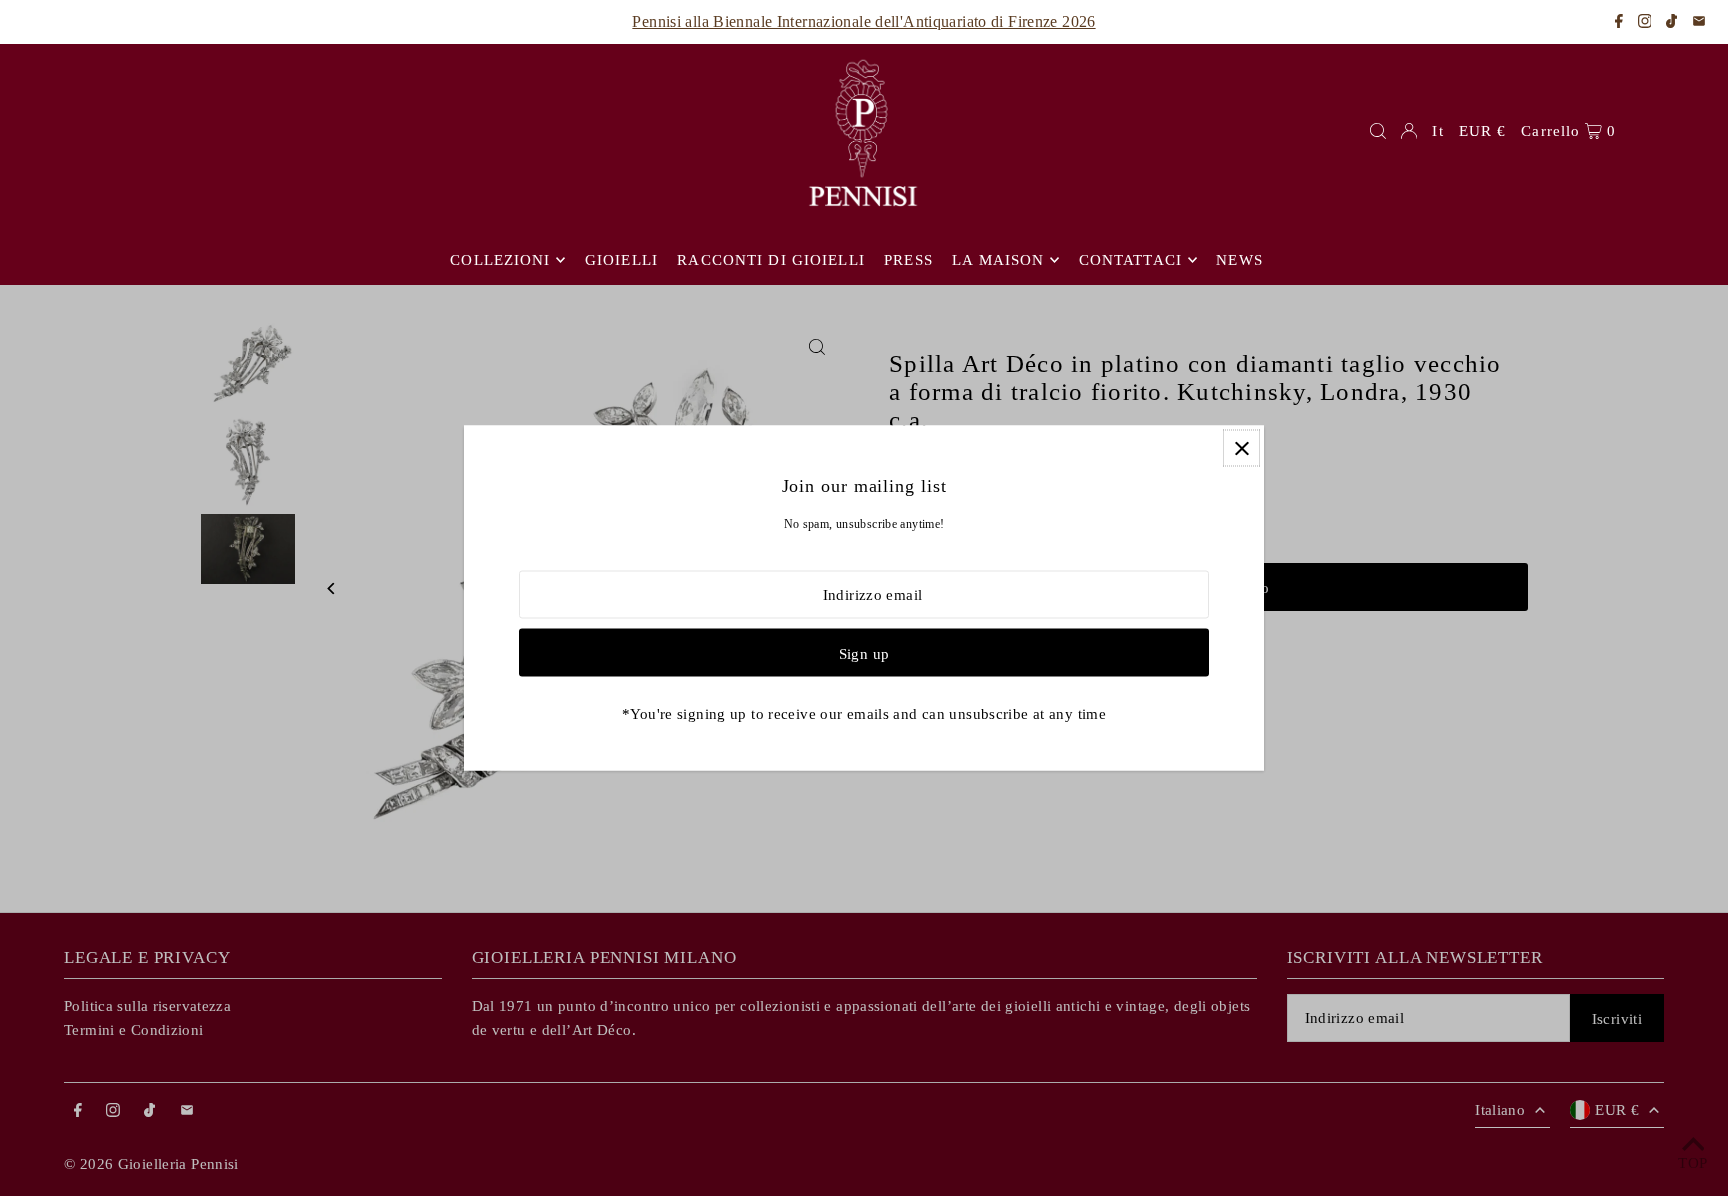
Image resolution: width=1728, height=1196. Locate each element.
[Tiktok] (1671, 22)
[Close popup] (1241, 448)
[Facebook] (1619, 22)
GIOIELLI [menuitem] (621, 260)
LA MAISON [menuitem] (998, 260)
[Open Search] (1378, 131)
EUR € (1483, 131)
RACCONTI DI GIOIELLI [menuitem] (771, 260)
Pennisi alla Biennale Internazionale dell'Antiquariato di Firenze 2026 (863, 21)
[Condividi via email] (1699, 22)
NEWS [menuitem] (1239, 260)
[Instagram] (1645, 22)
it (1437, 131)
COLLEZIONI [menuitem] (500, 260)
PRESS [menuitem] (908, 260)
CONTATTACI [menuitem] (1130, 260)
